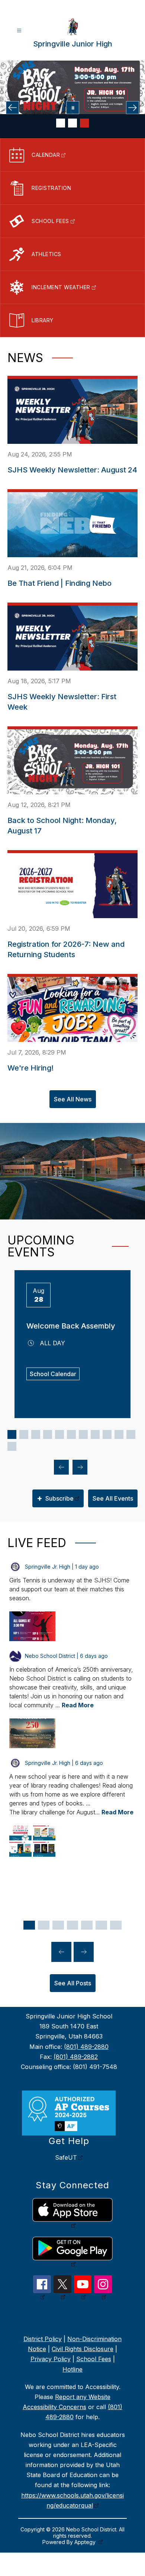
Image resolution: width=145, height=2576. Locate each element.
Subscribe (55, 1498)
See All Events (113, 1498)
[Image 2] (72, 123)
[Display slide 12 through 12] (12, 1446)
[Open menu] (19, 31)
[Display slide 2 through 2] (24, 1434)
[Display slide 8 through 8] (95, 1434)
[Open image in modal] (32, 1626)
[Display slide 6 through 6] (71, 1434)
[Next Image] (133, 108)
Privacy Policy (51, 2359)
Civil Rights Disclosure (83, 2349)
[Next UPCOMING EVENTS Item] (80, 1467)
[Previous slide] (61, 1952)
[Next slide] (84, 1952)
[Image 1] (61, 123)
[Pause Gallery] (73, 108)
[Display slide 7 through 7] (83, 1434)
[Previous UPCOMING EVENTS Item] (61, 1467)
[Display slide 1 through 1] (12, 1434)
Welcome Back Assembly (71, 1326)
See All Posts (73, 1983)
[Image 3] (84, 123)
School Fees (94, 2359)
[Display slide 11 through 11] (131, 1434)
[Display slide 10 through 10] (119, 1434)
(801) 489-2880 (86, 2047)
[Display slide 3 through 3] (36, 1434)
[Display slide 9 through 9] (107, 1434)
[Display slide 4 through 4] (48, 1434)
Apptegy (86, 2542)
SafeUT (66, 2157)
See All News (73, 1099)
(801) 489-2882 (76, 2057)
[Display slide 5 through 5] (59, 1434)
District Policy (43, 2339)
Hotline (72, 2369)
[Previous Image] (12, 108)
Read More (78, 1705)
